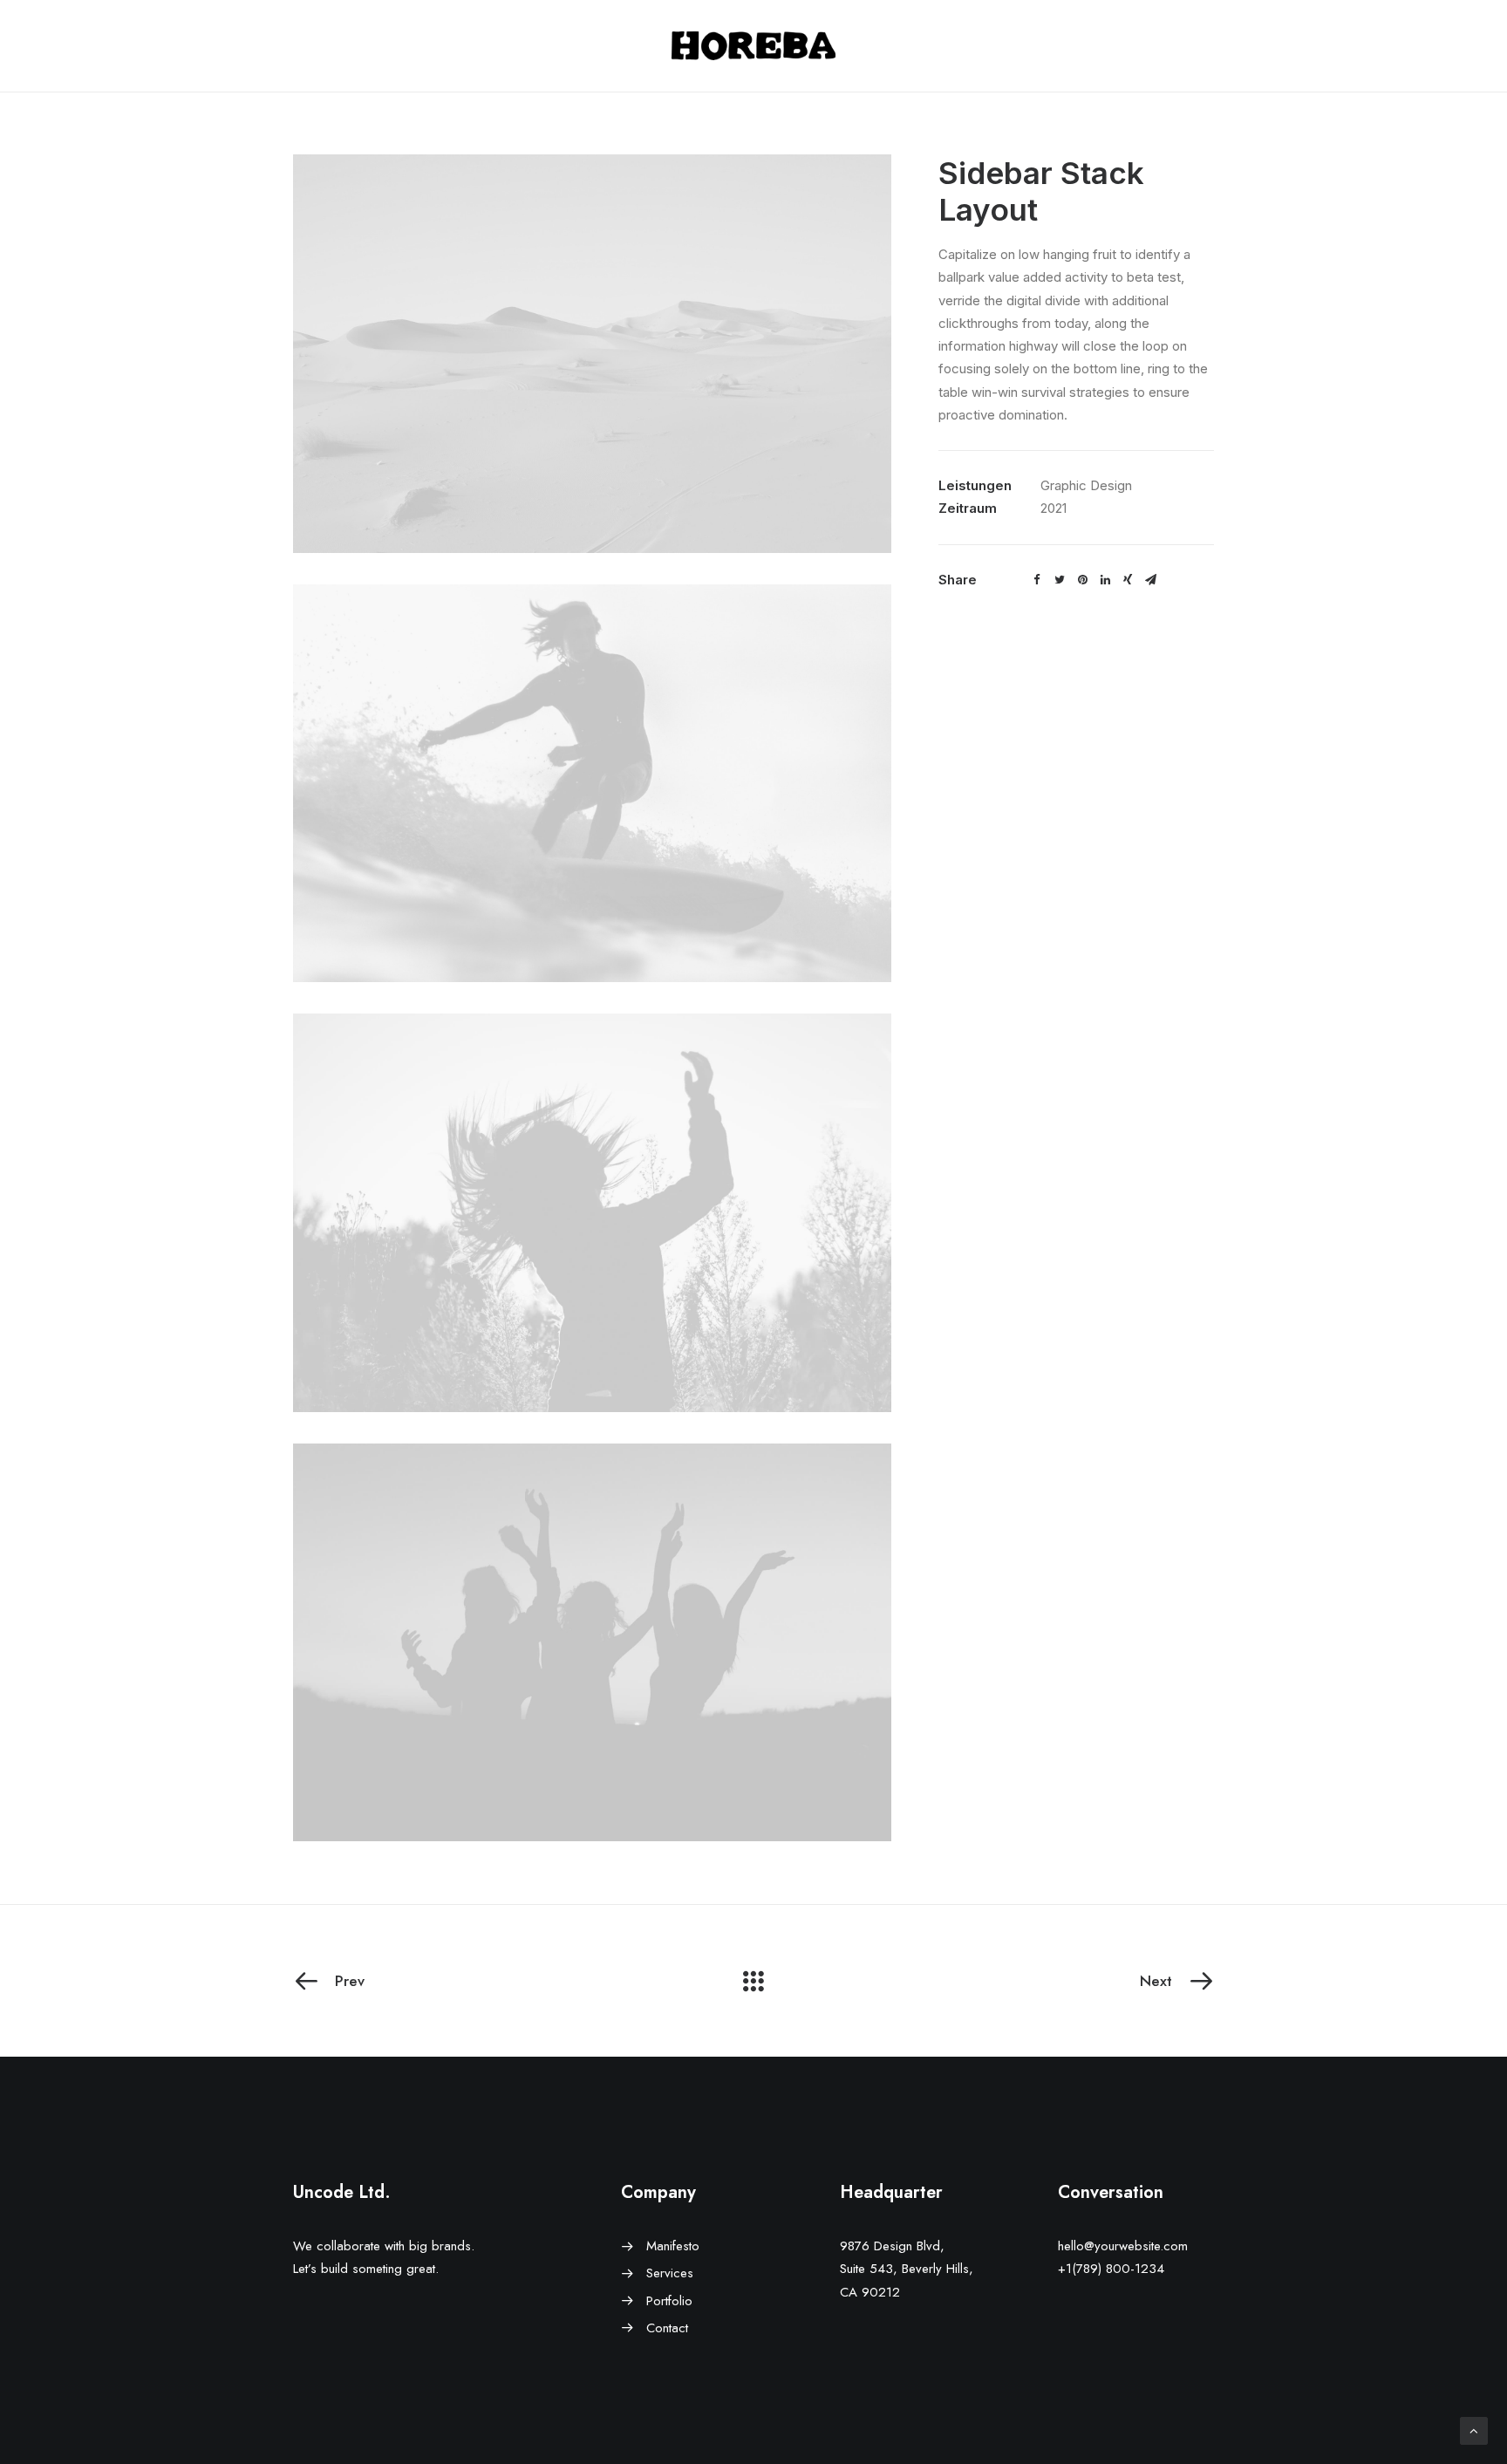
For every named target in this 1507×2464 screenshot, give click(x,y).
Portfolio (669, 2301)
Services (670, 2273)
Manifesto (673, 2246)
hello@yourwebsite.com (1123, 2246)
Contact (667, 2328)
